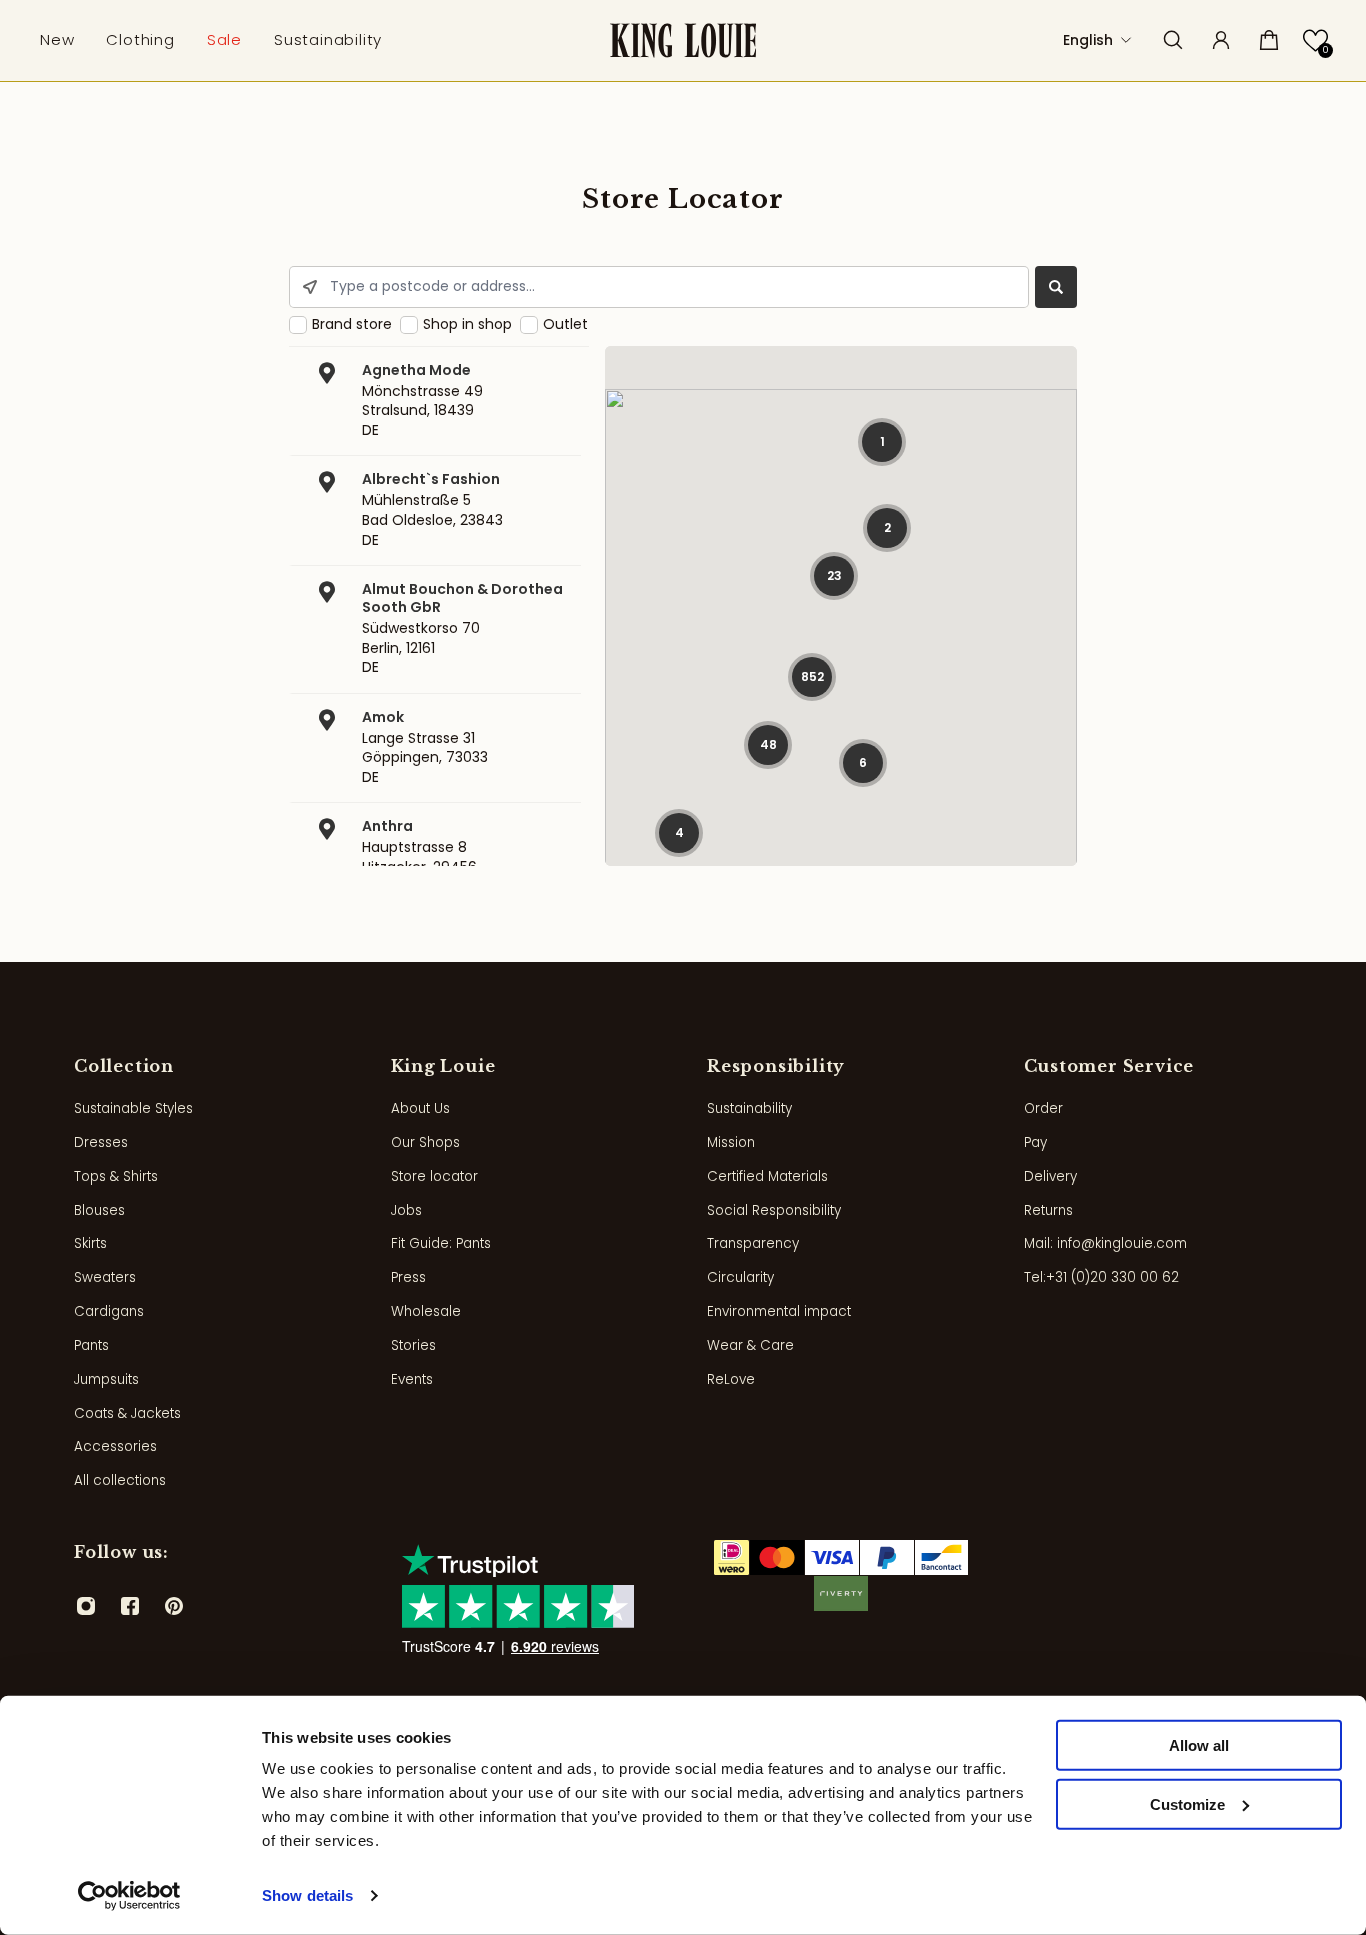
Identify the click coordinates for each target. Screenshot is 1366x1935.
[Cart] (1269, 40)
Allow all (1199, 1745)
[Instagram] (86, 1606)
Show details (307, 1895)
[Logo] (683, 40)
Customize (1187, 1804)
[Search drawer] (1173, 40)
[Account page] (1221, 40)
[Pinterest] (174, 1606)
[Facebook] (130, 1606)
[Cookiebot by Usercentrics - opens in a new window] (129, 1896)
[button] (1315, 40)
